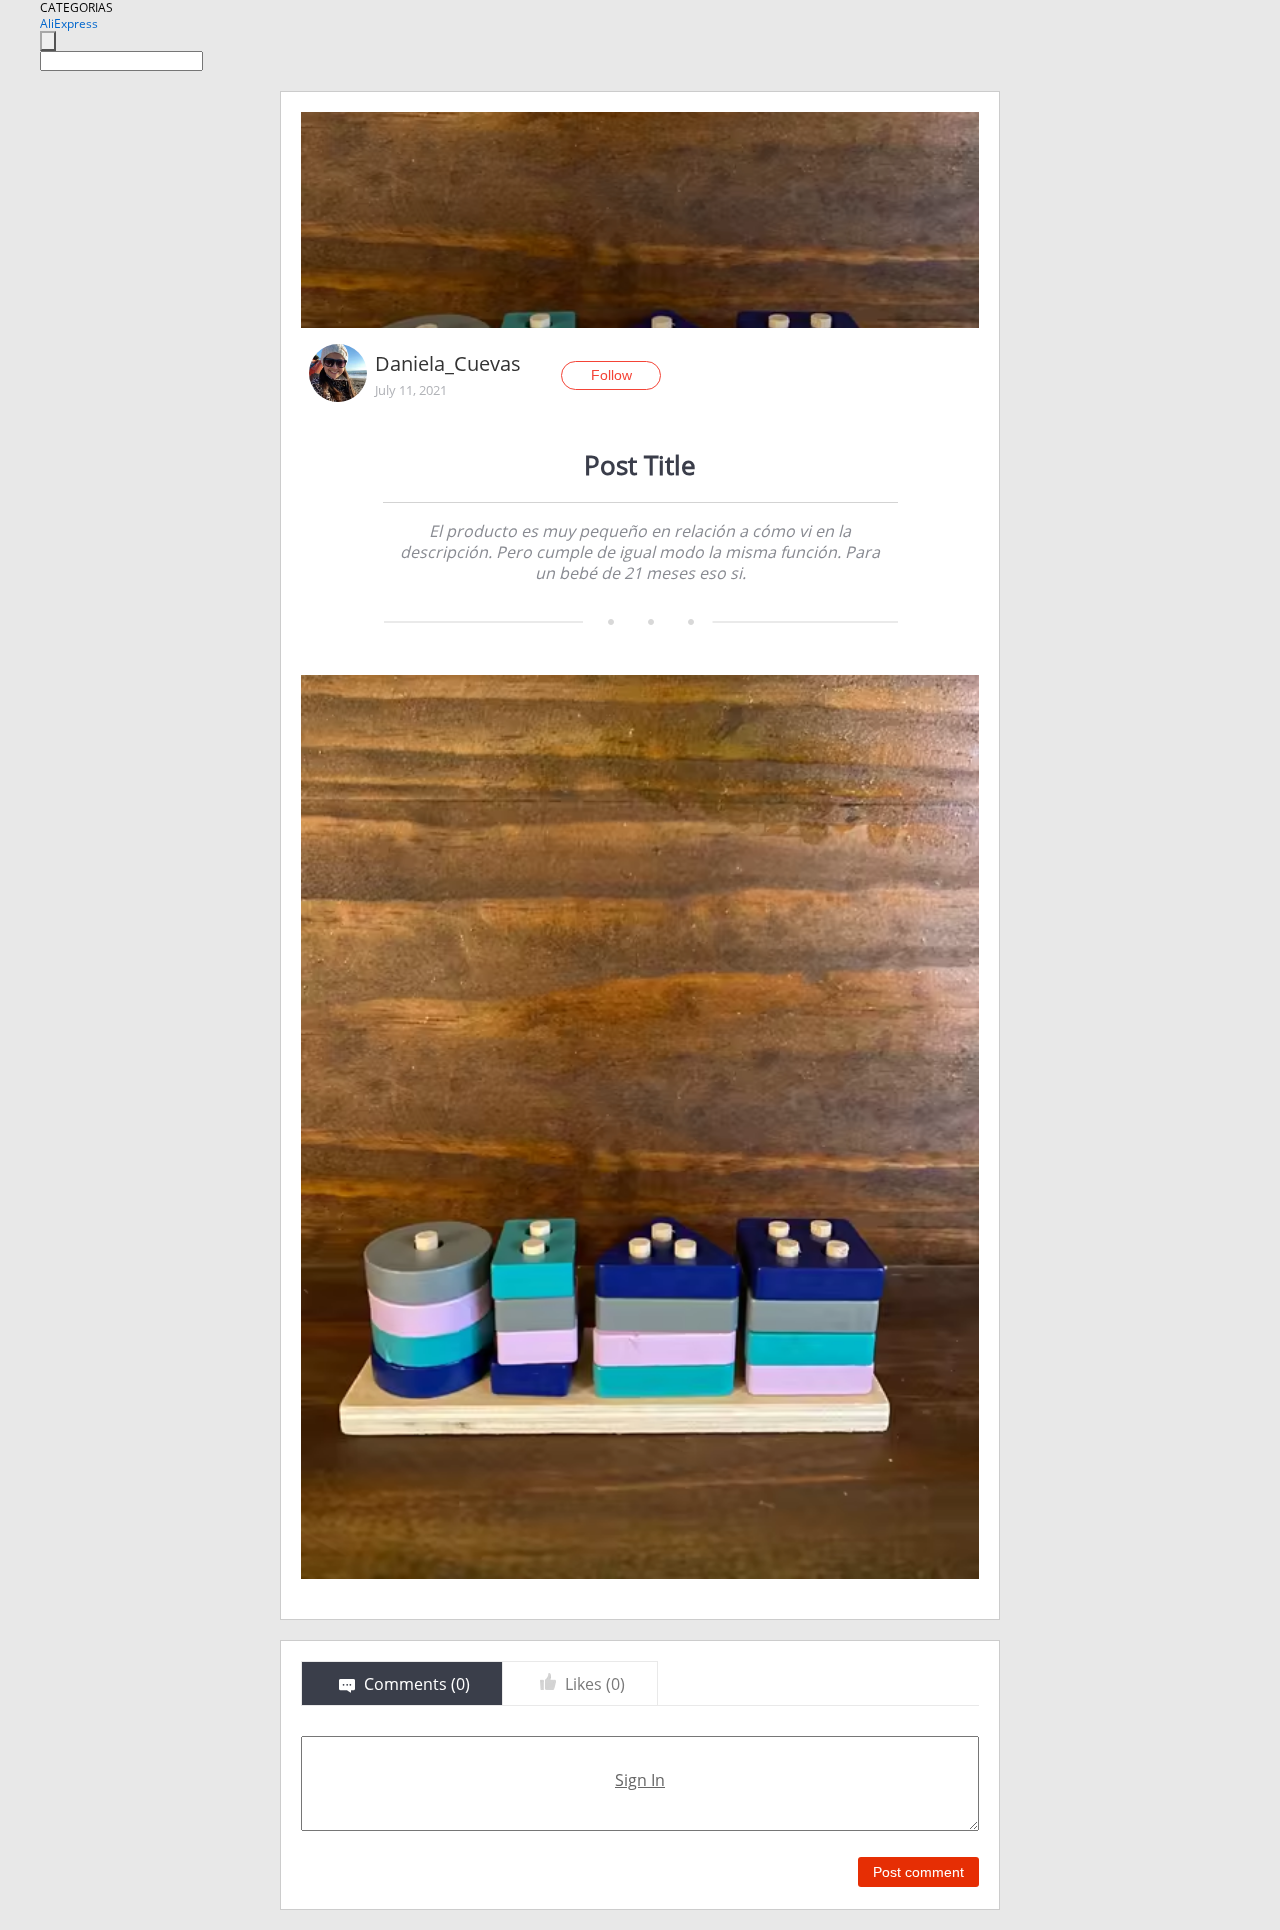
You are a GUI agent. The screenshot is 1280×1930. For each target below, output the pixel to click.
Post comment (918, 1872)
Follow (611, 375)
